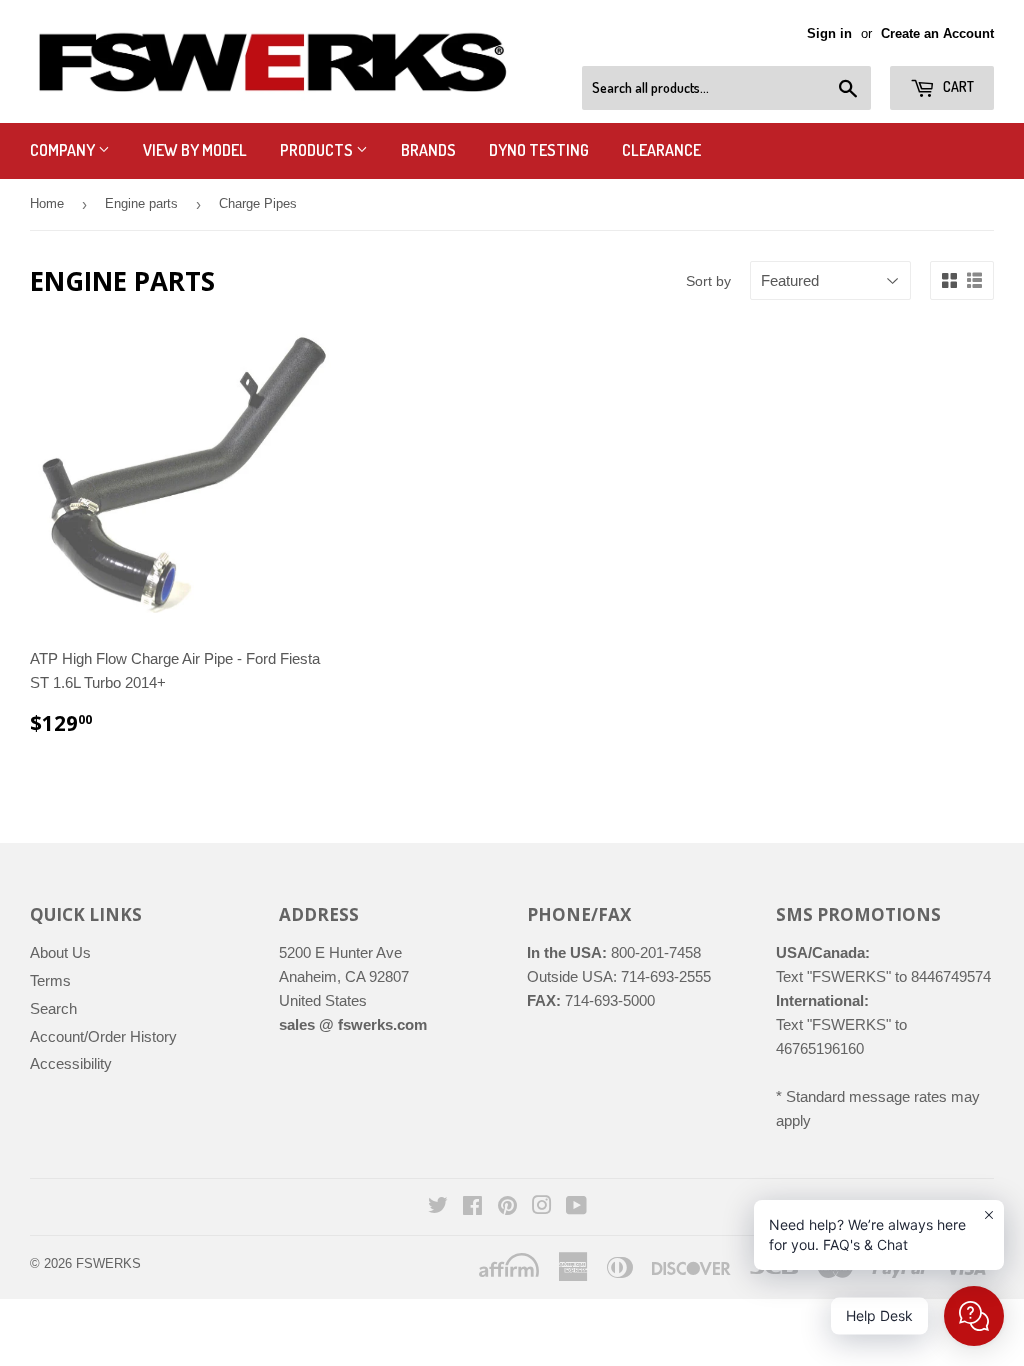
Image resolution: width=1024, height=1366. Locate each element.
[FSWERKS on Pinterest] (507, 1207)
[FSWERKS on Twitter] (438, 1207)
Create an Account (937, 33)
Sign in (829, 33)
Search (53, 1008)
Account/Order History (103, 1036)
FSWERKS (108, 1263)
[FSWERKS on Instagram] (542, 1207)
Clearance (661, 150)
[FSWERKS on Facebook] (472, 1207)
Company (64, 150)
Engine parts (141, 203)
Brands (428, 150)
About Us (60, 952)
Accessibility (71, 1063)
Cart (957, 86)
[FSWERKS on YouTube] (576, 1207)
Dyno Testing (539, 150)
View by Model (195, 150)
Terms (50, 980)
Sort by (708, 281)
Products (318, 150)
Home (47, 203)
